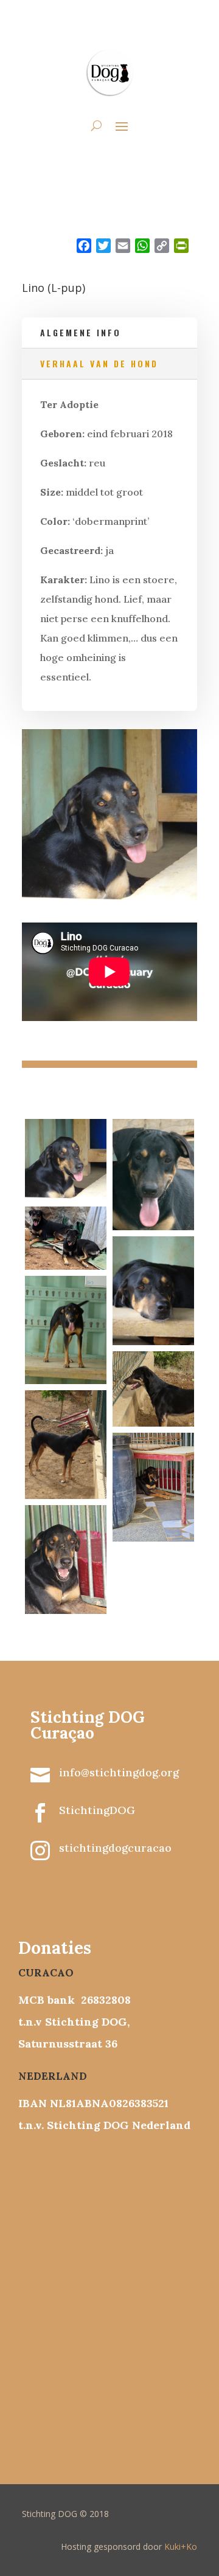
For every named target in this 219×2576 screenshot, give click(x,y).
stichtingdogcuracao (115, 1848)
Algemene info (81, 332)
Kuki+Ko (181, 2547)
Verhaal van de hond (99, 363)
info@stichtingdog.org (119, 1772)
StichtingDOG (97, 1810)
